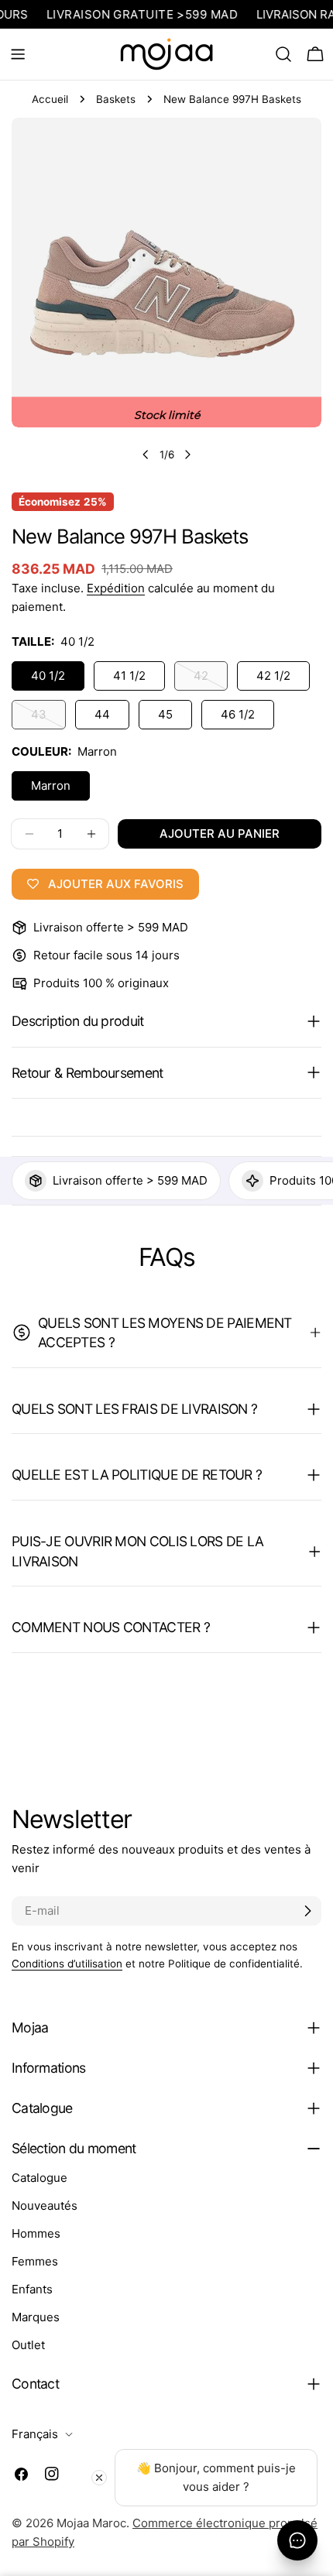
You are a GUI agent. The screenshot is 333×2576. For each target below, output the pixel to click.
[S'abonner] (307, 1911)
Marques (36, 2317)
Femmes (35, 2261)
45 (165, 714)
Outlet (28, 2345)
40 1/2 (48, 676)
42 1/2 (273, 676)
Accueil (50, 99)
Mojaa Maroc (91, 2523)
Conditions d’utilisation (67, 1964)
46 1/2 (238, 714)
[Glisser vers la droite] (187, 454)
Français (35, 2434)
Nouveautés (45, 2206)
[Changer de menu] (18, 54)
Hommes (36, 2233)
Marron (51, 785)
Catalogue (39, 2178)
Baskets (116, 99)
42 (211, 679)
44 (102, 714)
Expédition (116, 588)
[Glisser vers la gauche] (146, 454)
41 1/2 (129, 676)
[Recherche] (283, 54)
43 (48, 718)
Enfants (32, 2289)
